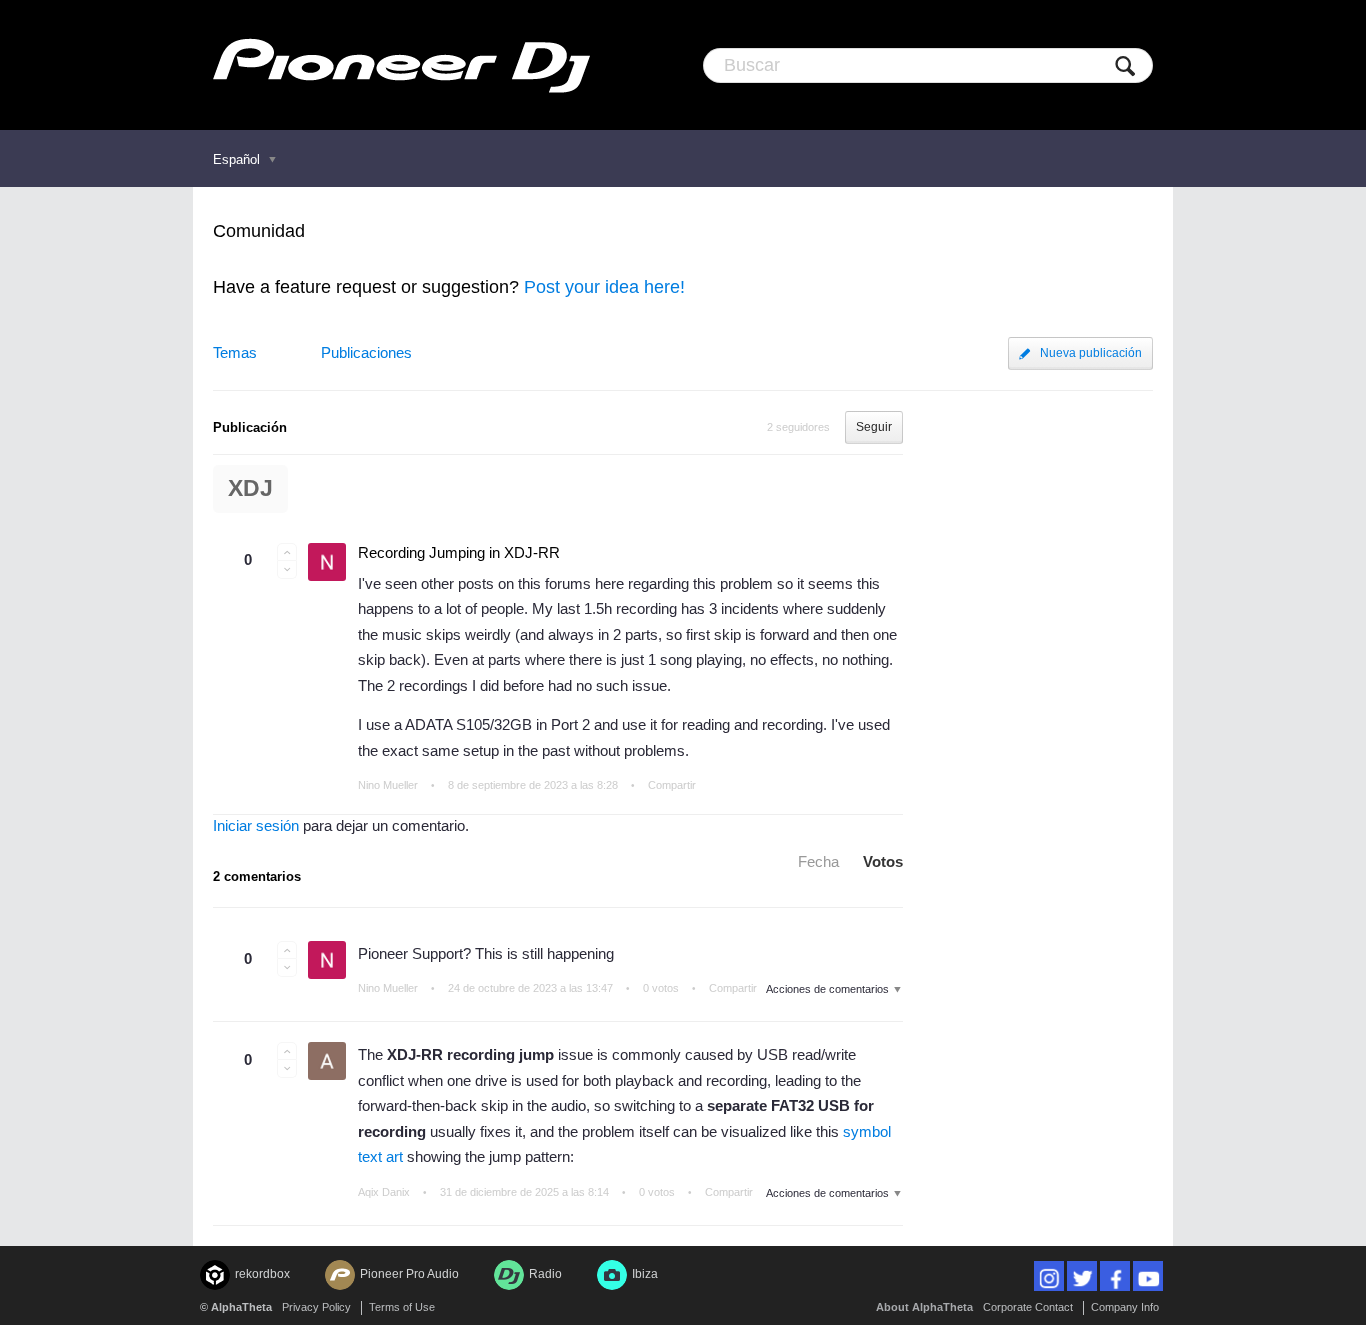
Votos (883, 861)
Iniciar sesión (256, 825)
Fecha (818, 861)
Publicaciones (366, 352)
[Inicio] (401, 65)
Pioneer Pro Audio (409, 1274)
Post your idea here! (604, 287)
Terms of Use (402, 1307)
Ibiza (645, 1274)
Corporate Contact (1028, 1307)
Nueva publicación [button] (1091, 353)
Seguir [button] (874, 427)
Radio (545, 1274)
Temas (235, 352)
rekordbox (262, 1274)
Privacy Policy (316, 1307)
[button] (287, 552)
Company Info (1125, 1307)
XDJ (250, 488)
